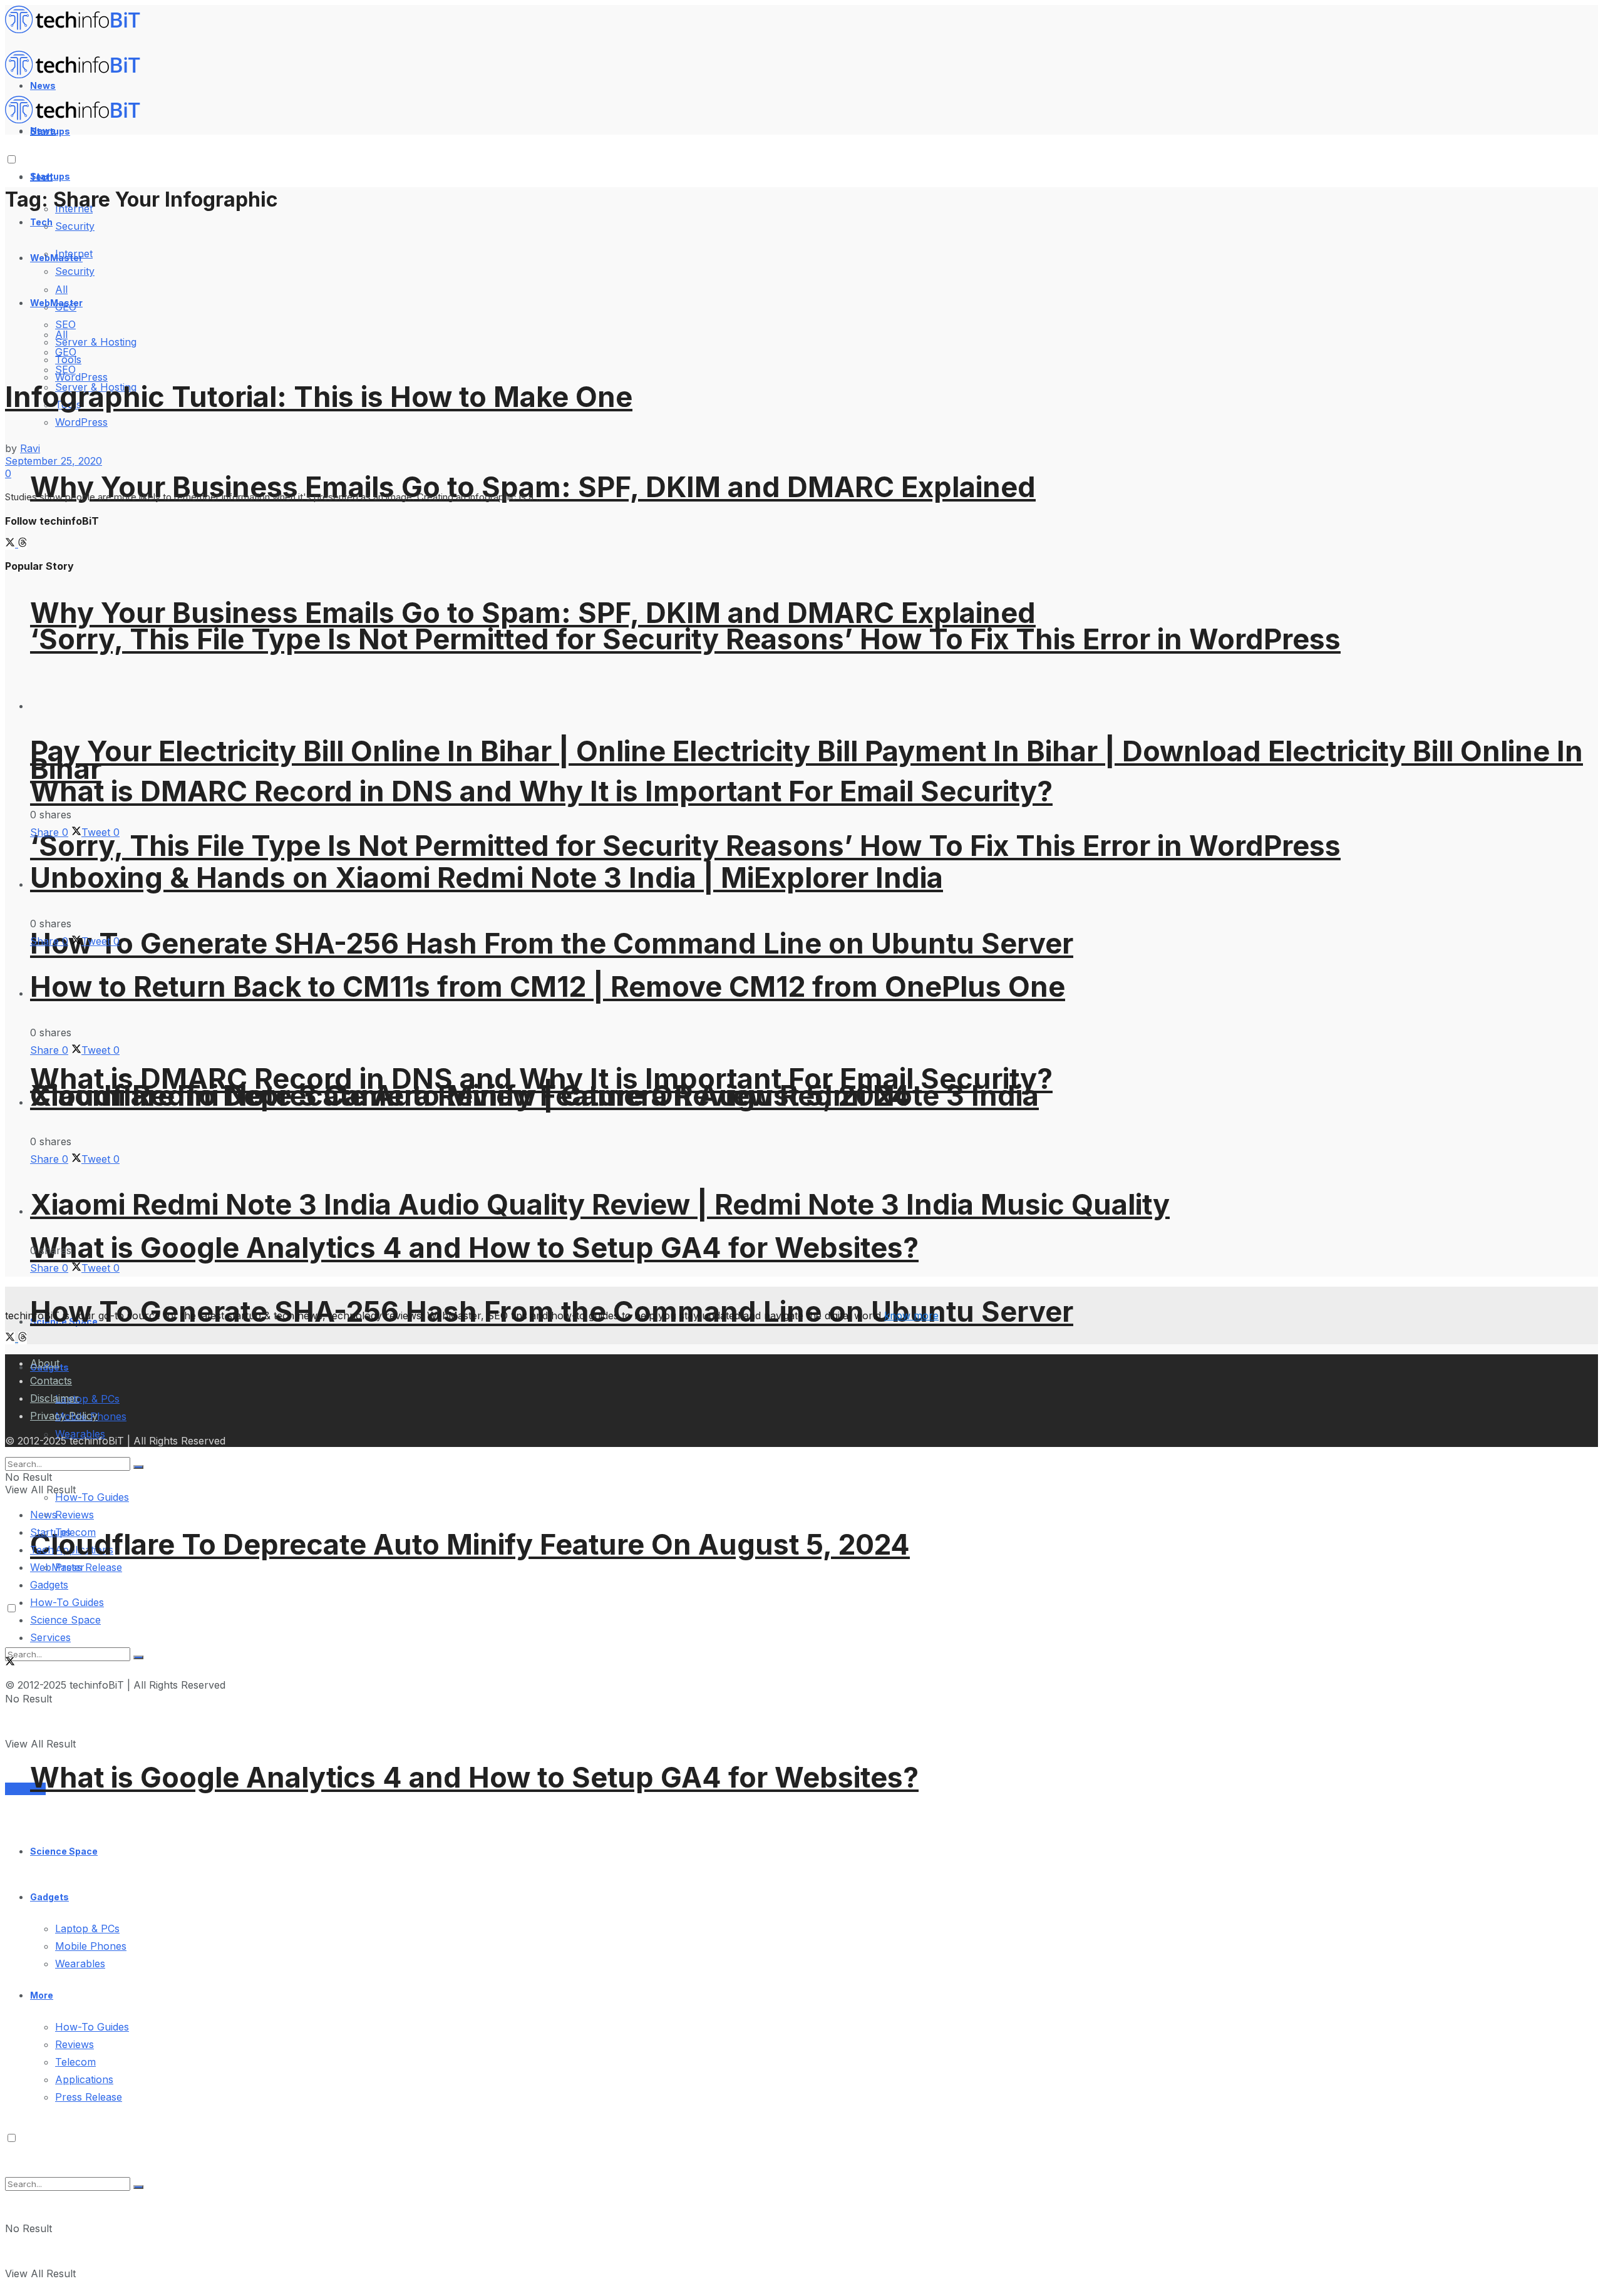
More (42, 1995)
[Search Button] (138, 2187)
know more (911, 1315)
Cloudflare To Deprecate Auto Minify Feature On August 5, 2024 (470, 1544)
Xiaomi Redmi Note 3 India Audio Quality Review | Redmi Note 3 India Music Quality (600, 1204)
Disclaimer (54, 1398)
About (45, 1363)
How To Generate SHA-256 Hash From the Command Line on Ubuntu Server (552, 943)
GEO (66, 352)
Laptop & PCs (87, 1928)
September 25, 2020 (54, 461)
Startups (50, 176)
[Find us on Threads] (23, 543)
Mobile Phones (91, 1946)
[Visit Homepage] (78, 30)
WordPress (81, 377)
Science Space (64, 1851)
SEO (65, 369)
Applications (84, 2079)
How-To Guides (92, 1497)
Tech (41, 222)
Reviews (75, 1515)
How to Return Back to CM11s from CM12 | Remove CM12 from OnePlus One (548, 986)
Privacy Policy (64, 1416)
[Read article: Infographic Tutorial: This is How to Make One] (801, 288)
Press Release (89, 1567)
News (44, 1515)
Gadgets (49, 1897)
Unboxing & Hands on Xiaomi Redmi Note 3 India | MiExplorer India (487, 878)
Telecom (75, 2062)
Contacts (51, 1381)
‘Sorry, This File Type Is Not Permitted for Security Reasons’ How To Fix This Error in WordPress (685, 639)
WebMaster (57, 1567)
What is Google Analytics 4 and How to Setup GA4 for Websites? (474, 1248)
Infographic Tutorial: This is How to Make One (319, 397)
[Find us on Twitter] (12, 543)
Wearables (80, 1964)
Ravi (30, 448)
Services (25, 1789)
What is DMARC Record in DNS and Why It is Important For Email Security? (541, 791)
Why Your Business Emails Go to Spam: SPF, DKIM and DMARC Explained (533, 487)
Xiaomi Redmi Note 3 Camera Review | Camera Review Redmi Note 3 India (534, 1095)
